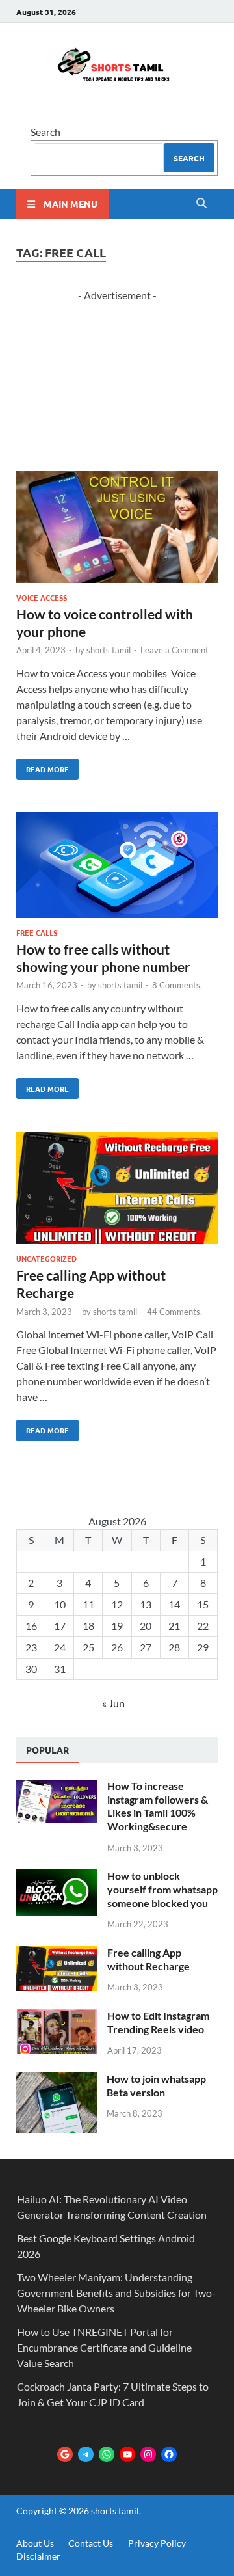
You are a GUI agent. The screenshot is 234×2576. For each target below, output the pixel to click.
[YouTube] (127, 2454)
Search (45, 132)
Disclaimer (38, 2556)
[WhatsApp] (107, 2454)
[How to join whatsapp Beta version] (57, 2080)
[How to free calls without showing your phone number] (117, 867)
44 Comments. (175, 1312)
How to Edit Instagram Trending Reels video (158, 2022)
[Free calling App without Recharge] (117, 1189)
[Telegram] (86, 2454)
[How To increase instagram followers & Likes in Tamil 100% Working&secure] (57, 1787)
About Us (35, 2543)
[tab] (47, 1750)
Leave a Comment (175, 650)
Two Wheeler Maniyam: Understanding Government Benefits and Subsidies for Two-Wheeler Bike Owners (116, 2293)
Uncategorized (46, 1258)
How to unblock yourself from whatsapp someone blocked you (162, 1889)
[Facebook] (169, 2454)
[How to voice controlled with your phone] (117, 529)
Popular (47, 1750)
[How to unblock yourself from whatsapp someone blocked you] (57, 1877)
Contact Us (91, 2543)
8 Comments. (177, 985)
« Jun (113, 1703)
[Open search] (201, 204)
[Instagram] (148, 2454)
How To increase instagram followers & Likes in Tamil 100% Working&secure (158, 1806)
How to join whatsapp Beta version (156, 2085)
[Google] (65, 2454)
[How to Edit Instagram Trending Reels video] (57, 2017)
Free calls (37, 932)
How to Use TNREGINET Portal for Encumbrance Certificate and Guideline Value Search (104, 2347)
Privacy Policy (157, 2543)
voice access (42, 597)
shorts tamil (109, 650)
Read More (43, 766)
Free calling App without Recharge (149, 1959)
